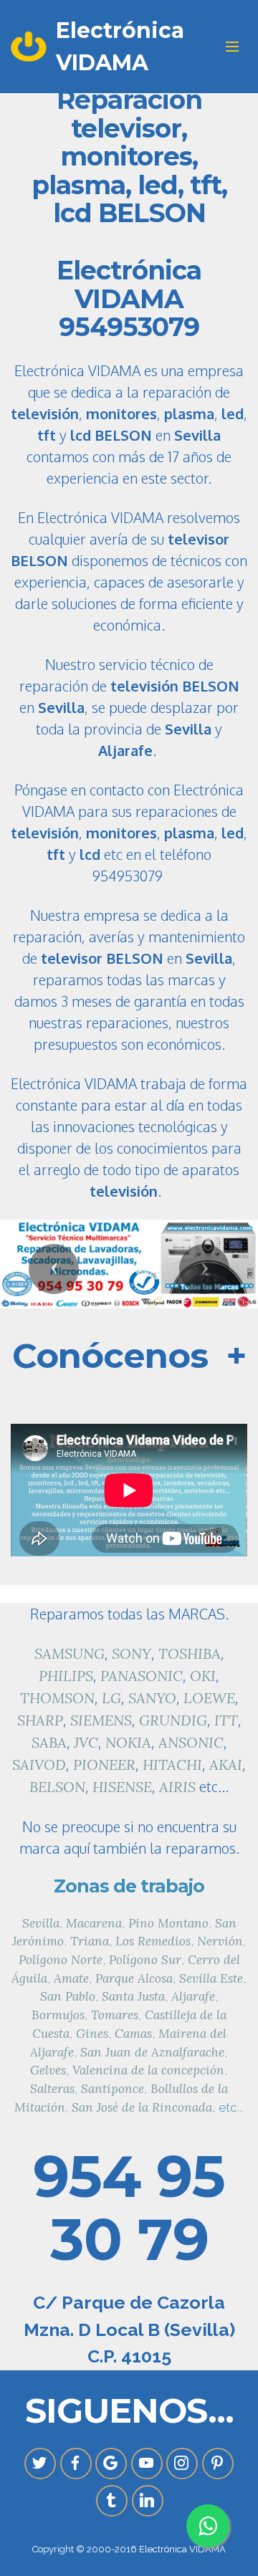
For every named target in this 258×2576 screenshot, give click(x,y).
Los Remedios (153, 1941)
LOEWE (209, 1698)
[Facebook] (76, 2464)
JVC (86, 1742)
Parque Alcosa (134, 1978)
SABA (49, 1742)
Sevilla (41, 1923)
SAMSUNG (70, 1653)
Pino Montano (168, 1923)
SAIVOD (39, 1765)
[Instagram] (182, 2464)
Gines (92, 2034)
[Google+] (111, 2464)
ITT (226, 1720)
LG (111, 1698)
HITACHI (172, 1765)
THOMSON (57, 1698)
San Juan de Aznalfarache (152, 2052)
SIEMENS (101, 1720)
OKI (203, 1676)
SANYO (152, 1698)
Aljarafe (193, 1996)
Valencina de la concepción (148, 2070)
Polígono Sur (145, 1960)
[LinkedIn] (148, 2501)
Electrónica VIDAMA (120, 47)
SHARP (40, 1720)
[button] (54, 1269)
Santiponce (113, 2089)
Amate (71, 1978)
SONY (132, 1653)
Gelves (48, 2070)
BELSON (57, 1787)
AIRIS (177, 1787)
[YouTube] (147, 2464)
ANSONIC (191, 1742)
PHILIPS (66, 1676)
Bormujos (58, 2015)
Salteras (52, 2089)
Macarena (94, 1923)
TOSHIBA (190, 1653)
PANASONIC (142, 1676)
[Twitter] (40, 2464)
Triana (90, 1941)
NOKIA (128, 1742)
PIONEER (104, 1765)
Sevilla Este (211, 1978)
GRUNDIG (173, 1720)
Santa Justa (133, 1996)
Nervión (220, 1941)
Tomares (115, 2015)
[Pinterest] (218, 2464)
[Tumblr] (112, 2501)
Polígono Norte (61, 1960)
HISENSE (122, 1787)
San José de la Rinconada (142, 2107)
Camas (133, 2034)
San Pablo (68, 1996)
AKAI (226, 1765)
